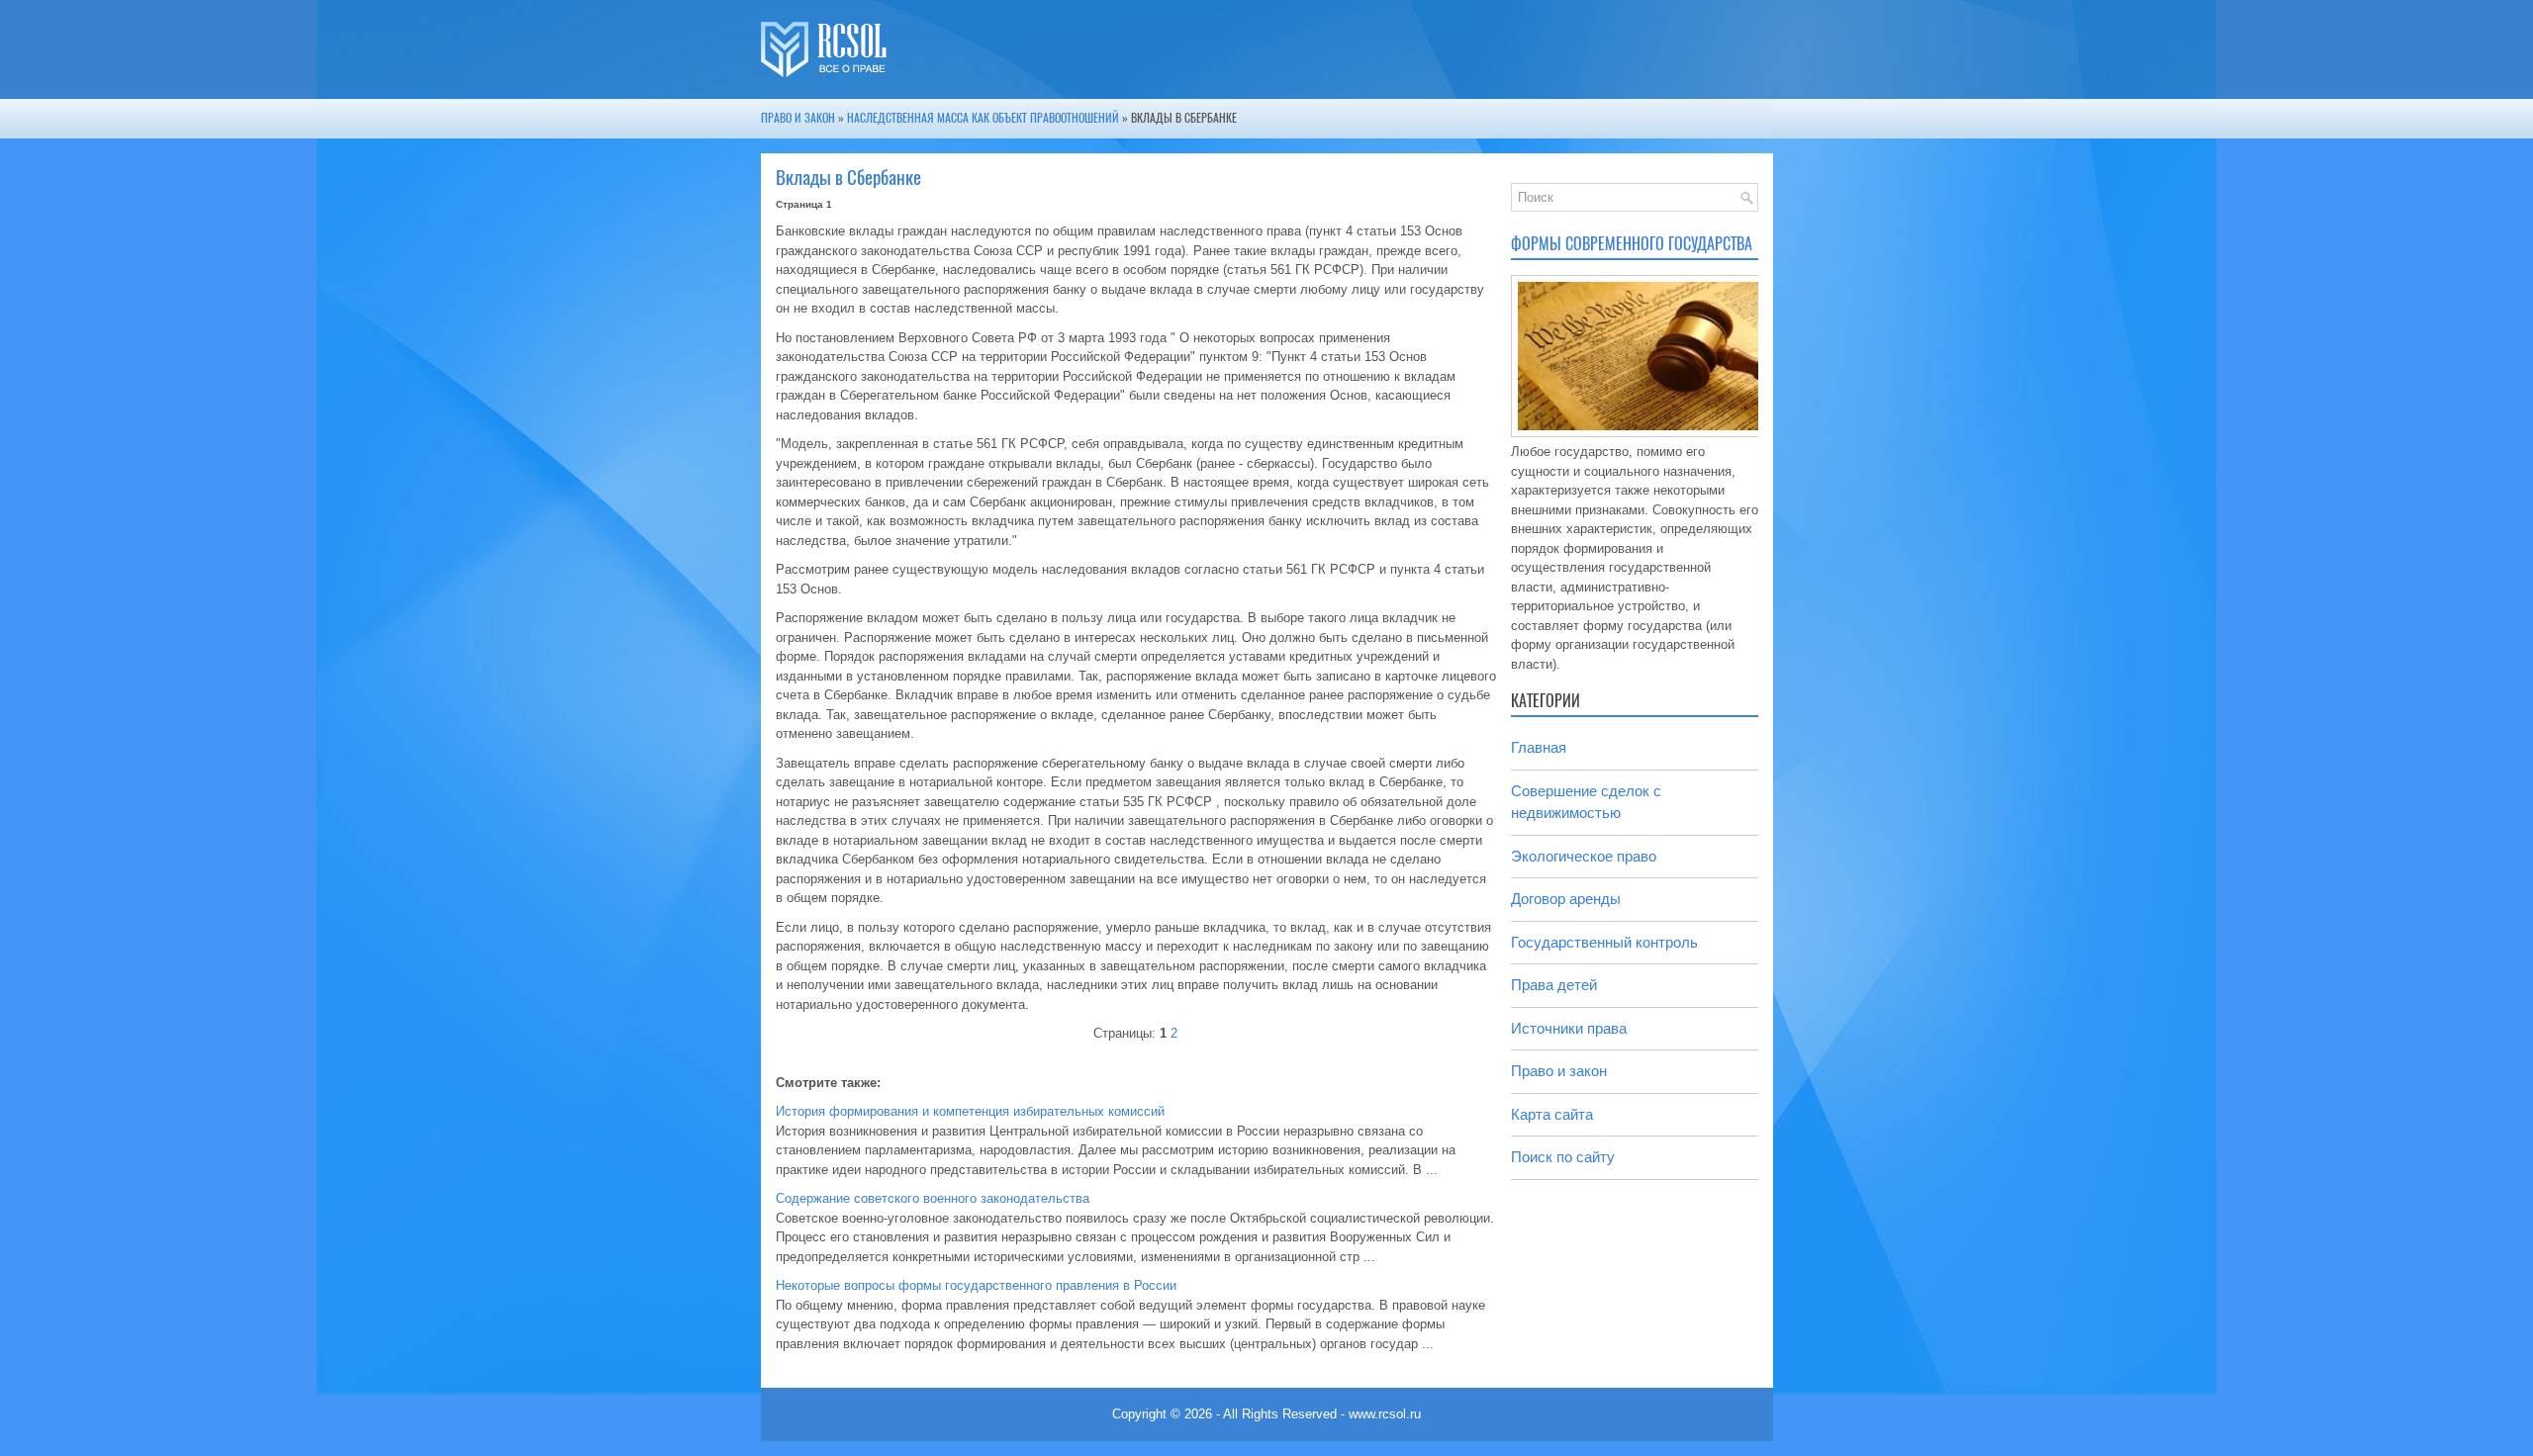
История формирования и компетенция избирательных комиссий (970, 1111)
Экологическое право (1584, 856)
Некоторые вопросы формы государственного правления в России (976, 1285)
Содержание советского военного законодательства (933, 1198)
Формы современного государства (1632, 244)
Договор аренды (1566, 899)
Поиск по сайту (1563, 1157)
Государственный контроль (1604, 942)
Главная (1539, 747)
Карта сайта (1552, 1114)
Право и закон (798, 118)
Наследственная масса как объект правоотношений (983, 118)
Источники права (1569, 1028)
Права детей (1554, 985)
